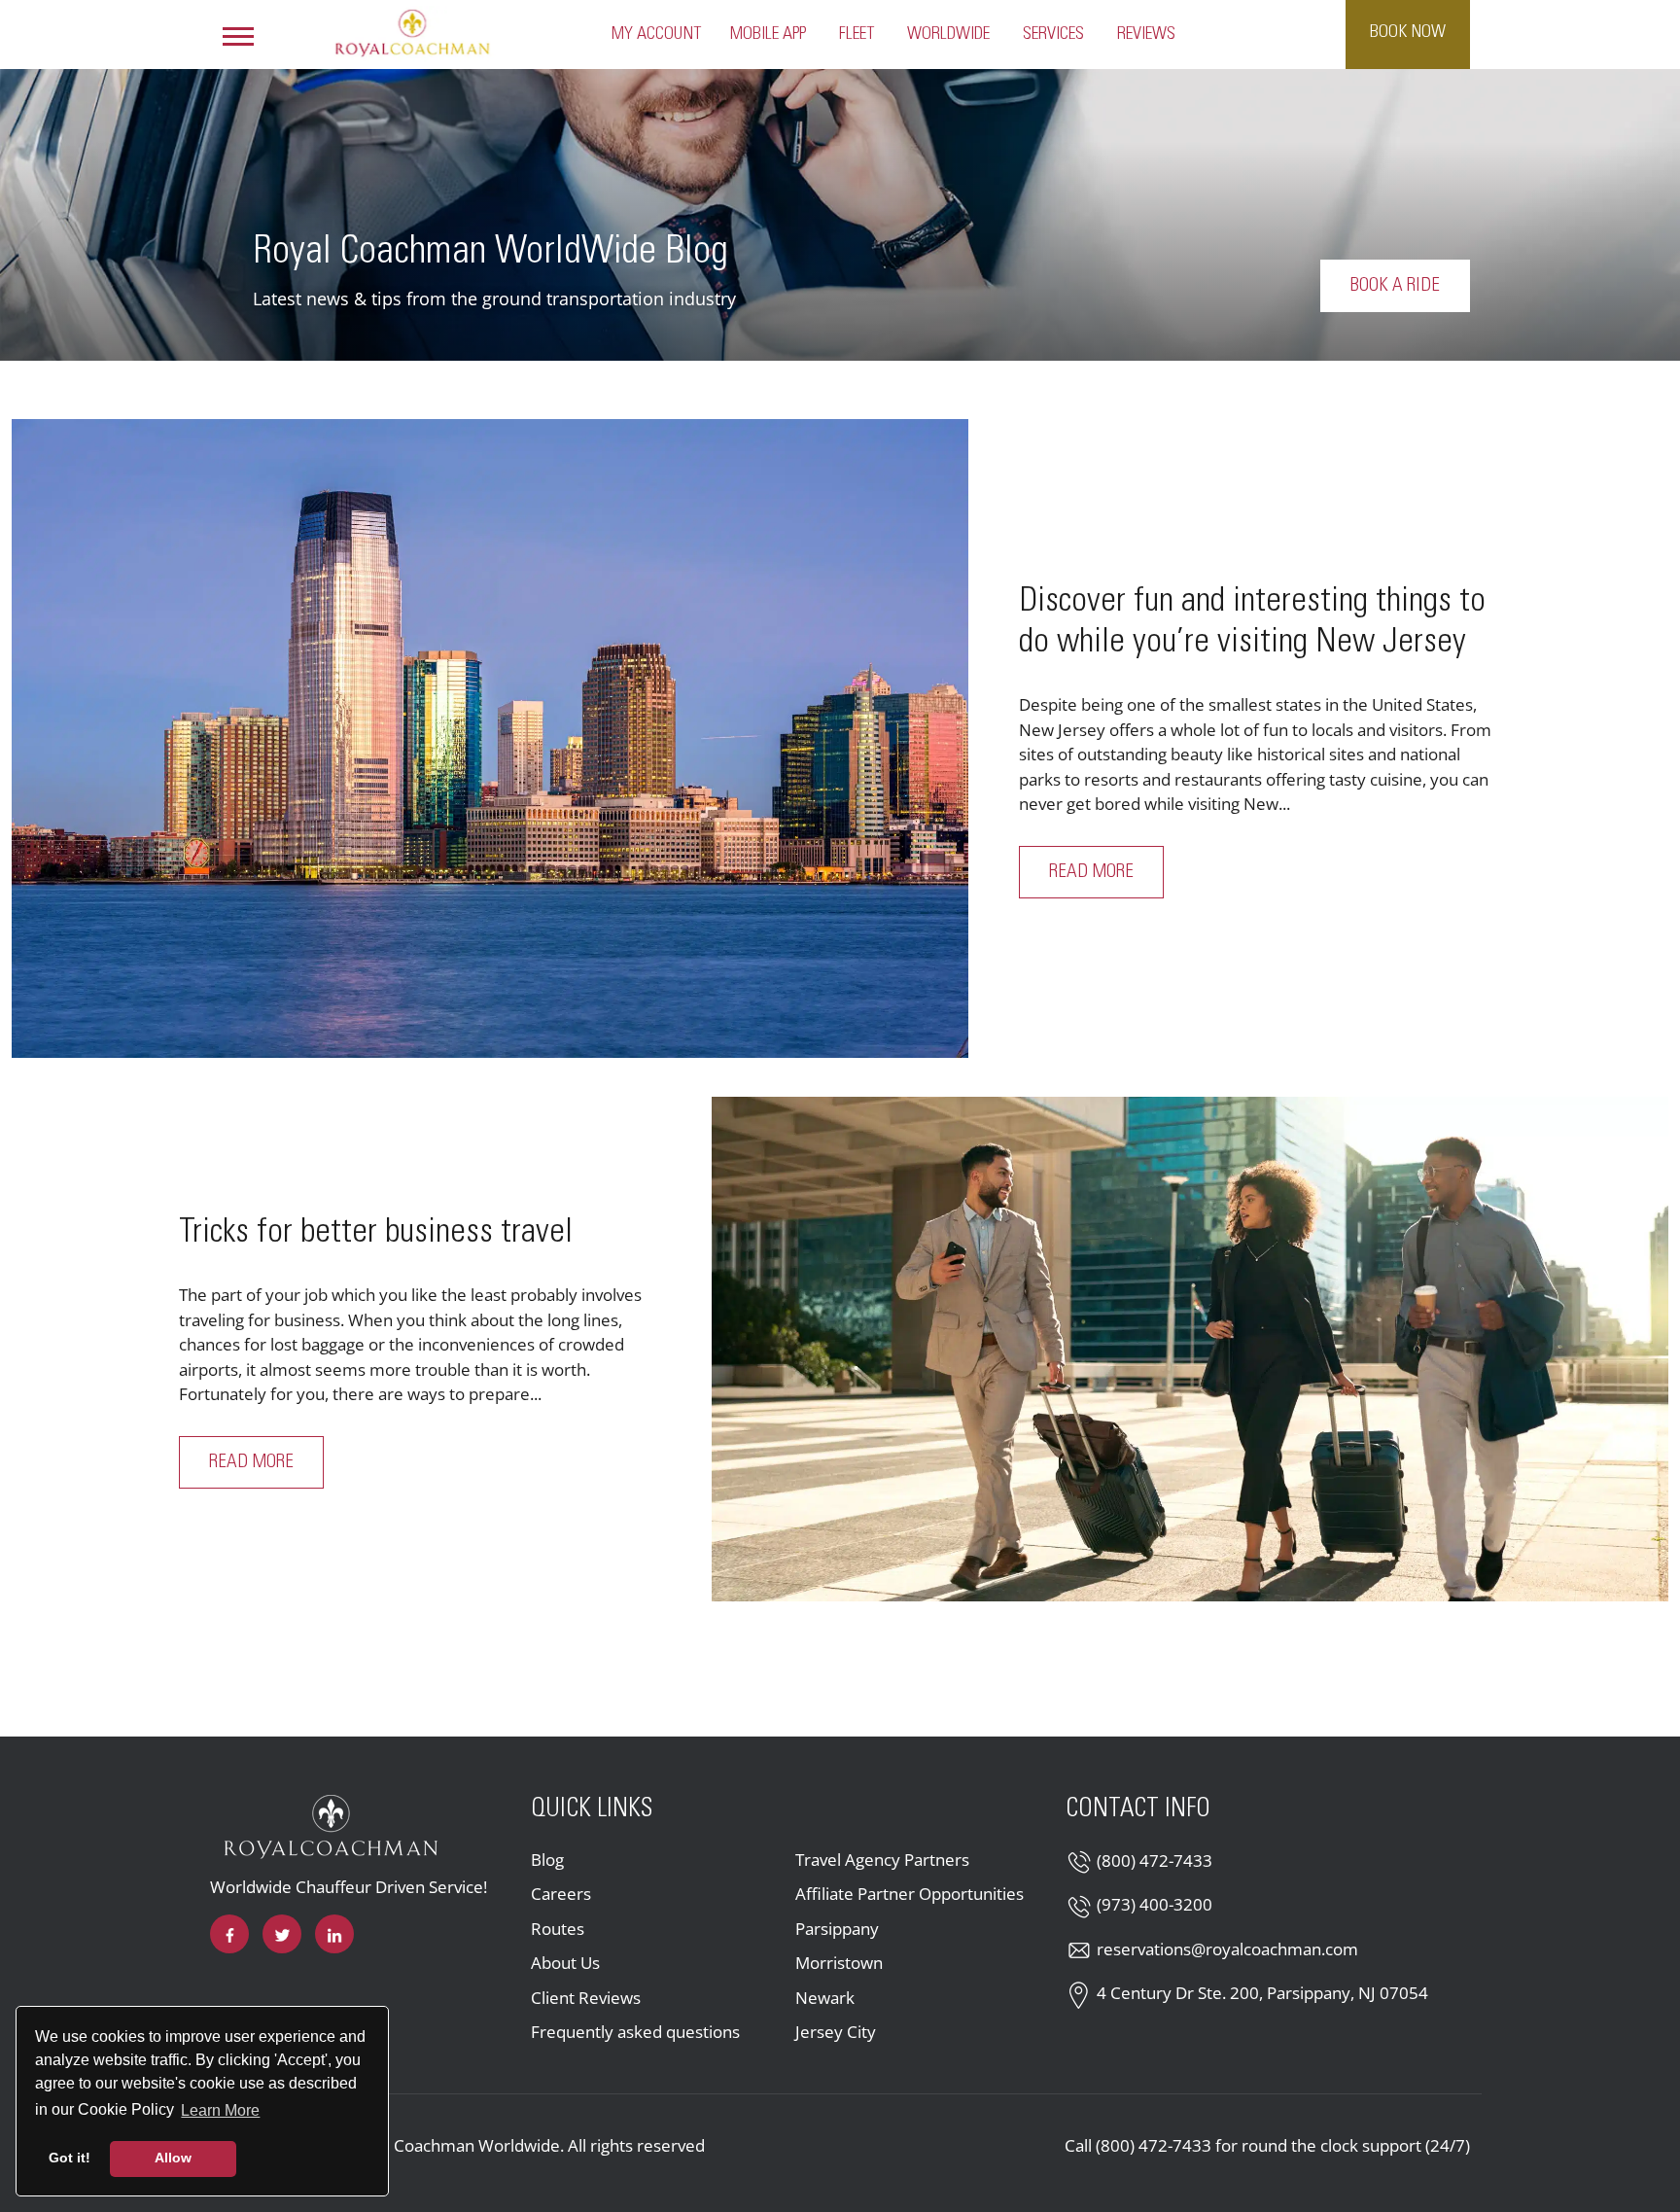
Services (1053, 34)
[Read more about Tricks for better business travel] (1190, 1349)
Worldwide (948, 34)
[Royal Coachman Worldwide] (412, 32)
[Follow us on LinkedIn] (334, 1934)
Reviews (1146, 34)
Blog (547, 1860)
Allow (173, 2158)
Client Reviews (586, 1998)
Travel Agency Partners (882, 1860)
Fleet (857, 34)
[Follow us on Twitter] (282, 1934)
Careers (561, 1894)
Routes (558, 1929)
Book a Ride (1395, 286)
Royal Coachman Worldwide (454, 2145)
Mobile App (768, 34)
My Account (656, 34)
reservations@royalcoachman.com (1227, 1949)
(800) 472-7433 (1155, 1861)
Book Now (1408, 32)
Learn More (222, 2110)
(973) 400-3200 (1155, 1904)
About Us (565, 1963)
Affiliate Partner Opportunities (910, 1894)
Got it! (70, 2158)
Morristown (839, 1963)
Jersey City (836, 2032)
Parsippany (837, 1929)
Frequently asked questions (635, 2032)
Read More (1106, 872)
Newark (825, 1998)
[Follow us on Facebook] (229, 1934)
